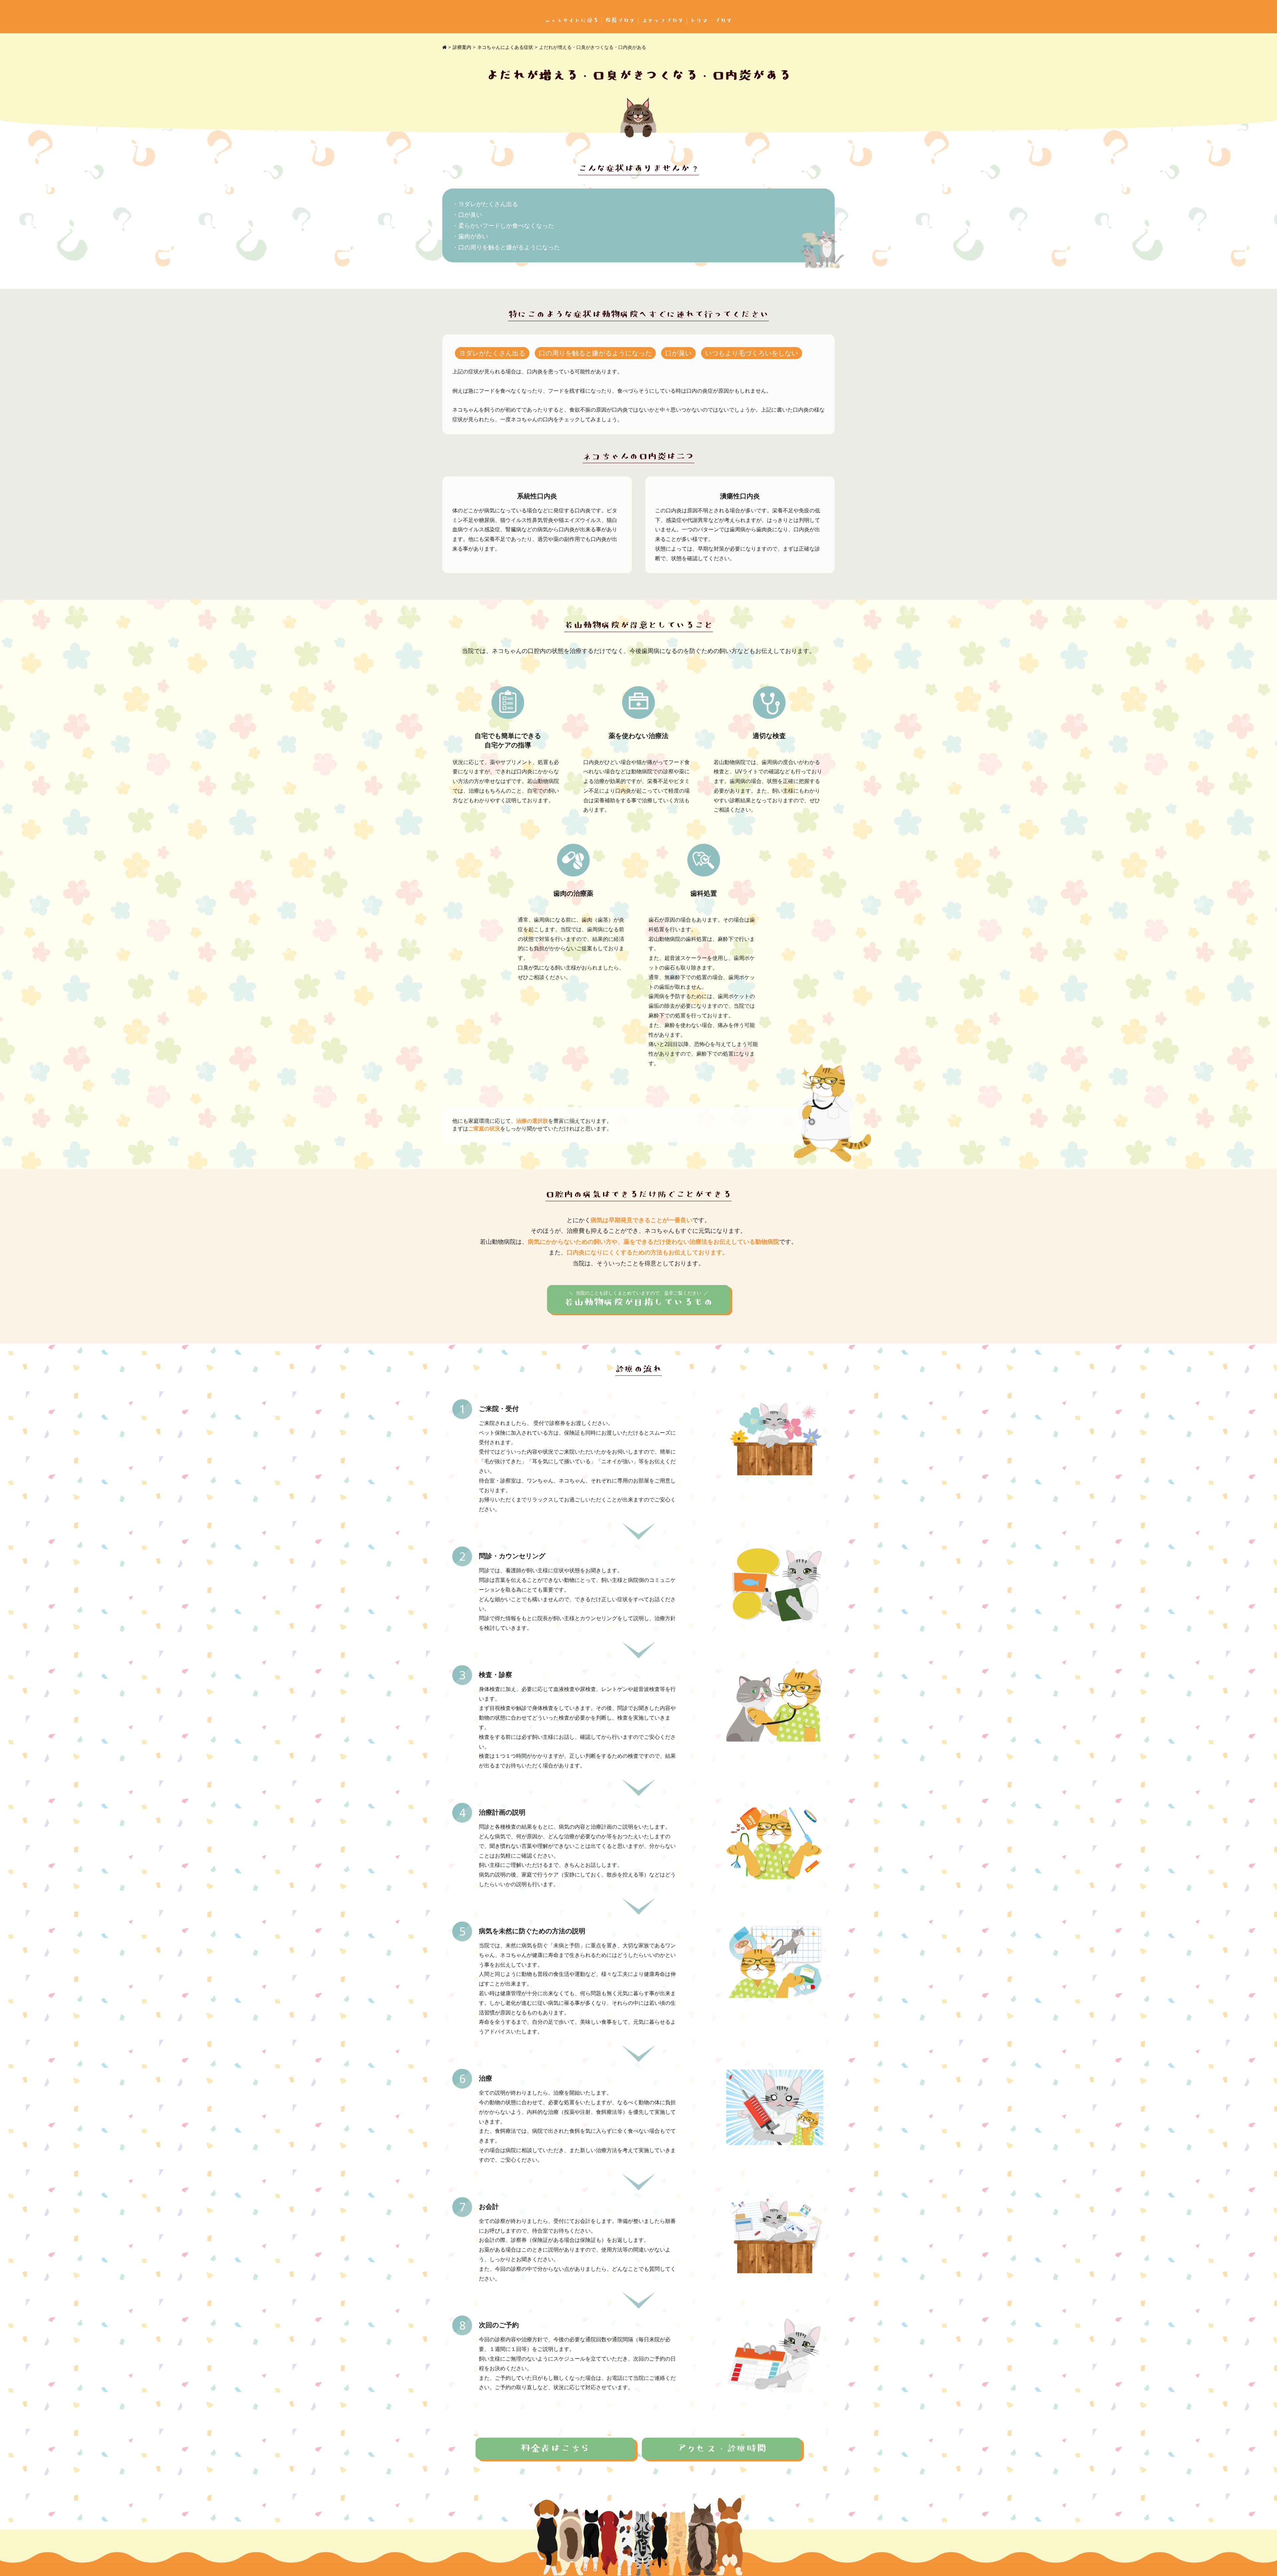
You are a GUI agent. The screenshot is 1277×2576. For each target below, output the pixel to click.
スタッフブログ (663, 20)
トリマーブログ (711, 20)
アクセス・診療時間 (722, 2449)
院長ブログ (620, 20)
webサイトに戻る (572, 20)
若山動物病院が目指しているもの (638, 1299)
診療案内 (462, 47)
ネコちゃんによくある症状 (505, 47)
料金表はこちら (555, 2449)
